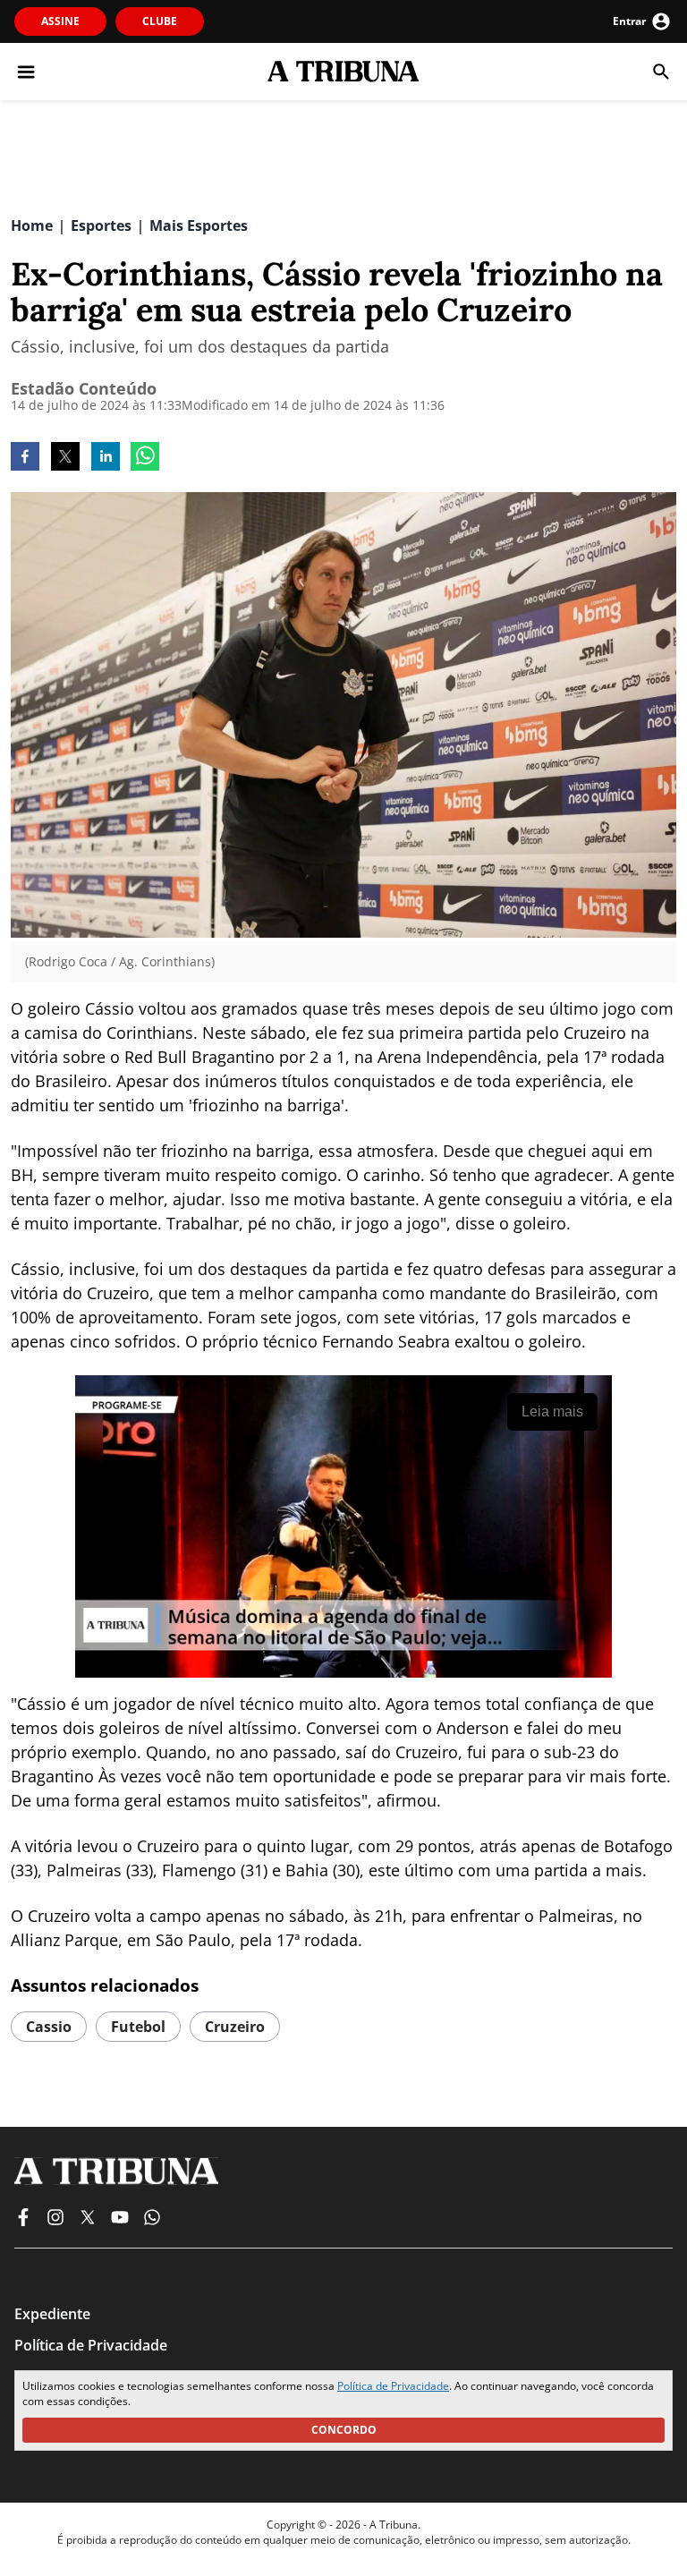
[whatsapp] (145, 458)
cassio (49, 2027)
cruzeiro (235, 2027)
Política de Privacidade (393, 2386)
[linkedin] (106, 458)
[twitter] (65, 458)
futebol (138, 2027)
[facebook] (25, 458)
